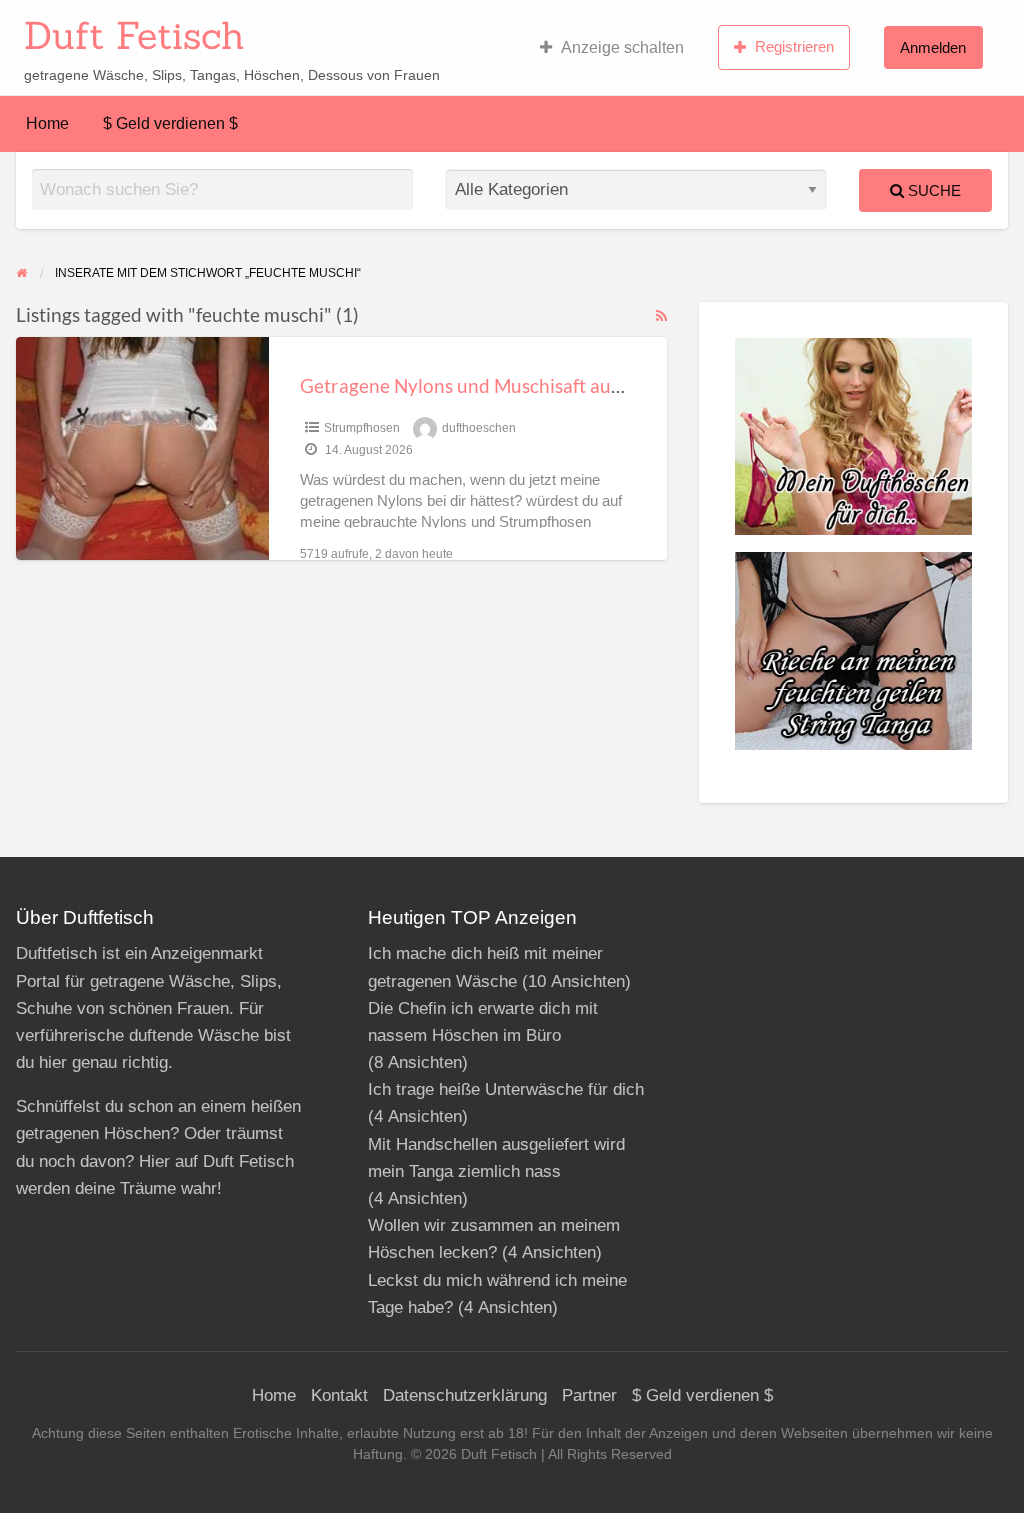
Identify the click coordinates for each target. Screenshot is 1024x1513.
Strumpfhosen (362, 428)
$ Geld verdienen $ (170, 123)
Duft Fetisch (134, 35)
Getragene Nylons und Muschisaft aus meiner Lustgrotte (538, 385)
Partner (589, 1395)
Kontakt (339, 1395)
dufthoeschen (479, 428)
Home (47, 123)
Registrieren (794, 46)
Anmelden (933, 47)
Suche (932, 190)
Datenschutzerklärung (465, 1395)
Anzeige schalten (622, 47)
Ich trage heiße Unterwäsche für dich (506, 1089)
